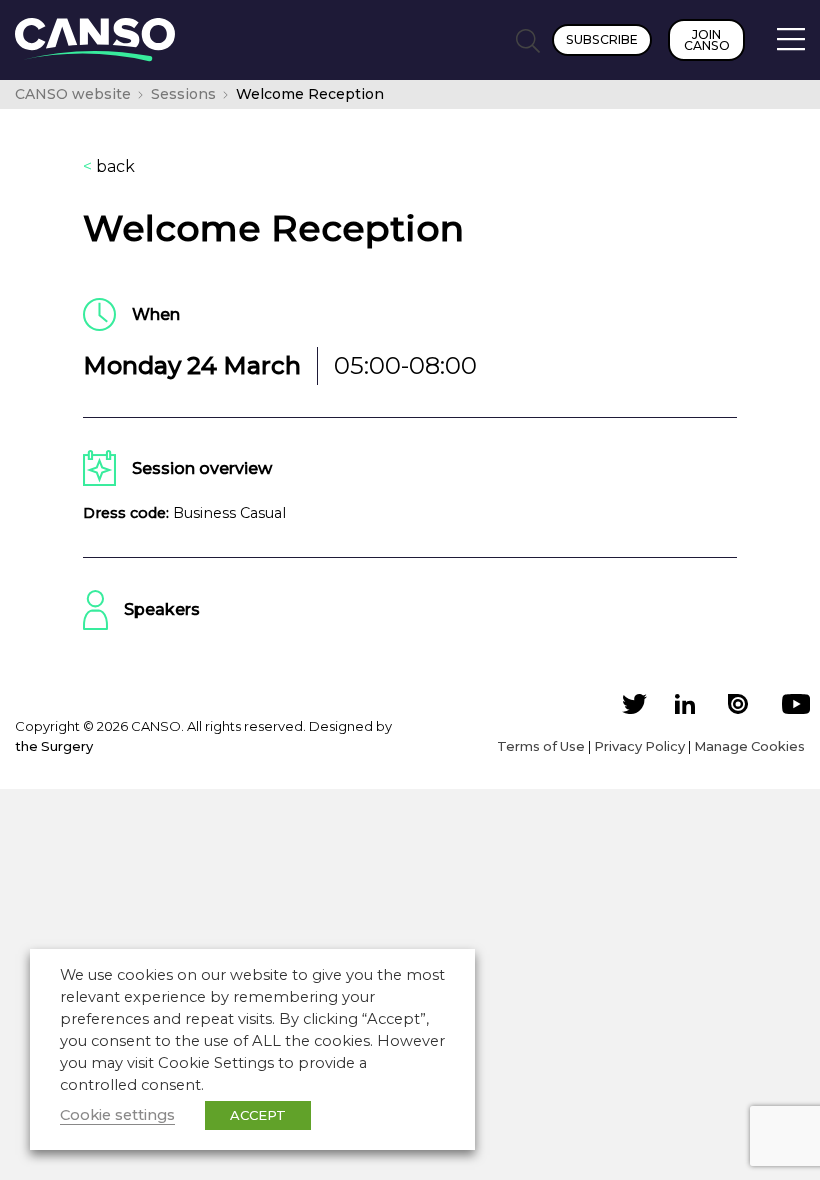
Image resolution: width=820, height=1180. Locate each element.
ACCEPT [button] (258, 1115)
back (109, 167)
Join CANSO (707, 40)
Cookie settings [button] (117, 1115)
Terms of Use (541, 746)
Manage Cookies (749, 746)
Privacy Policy (639, 746)
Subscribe (602, 39)
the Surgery (54, 746)
